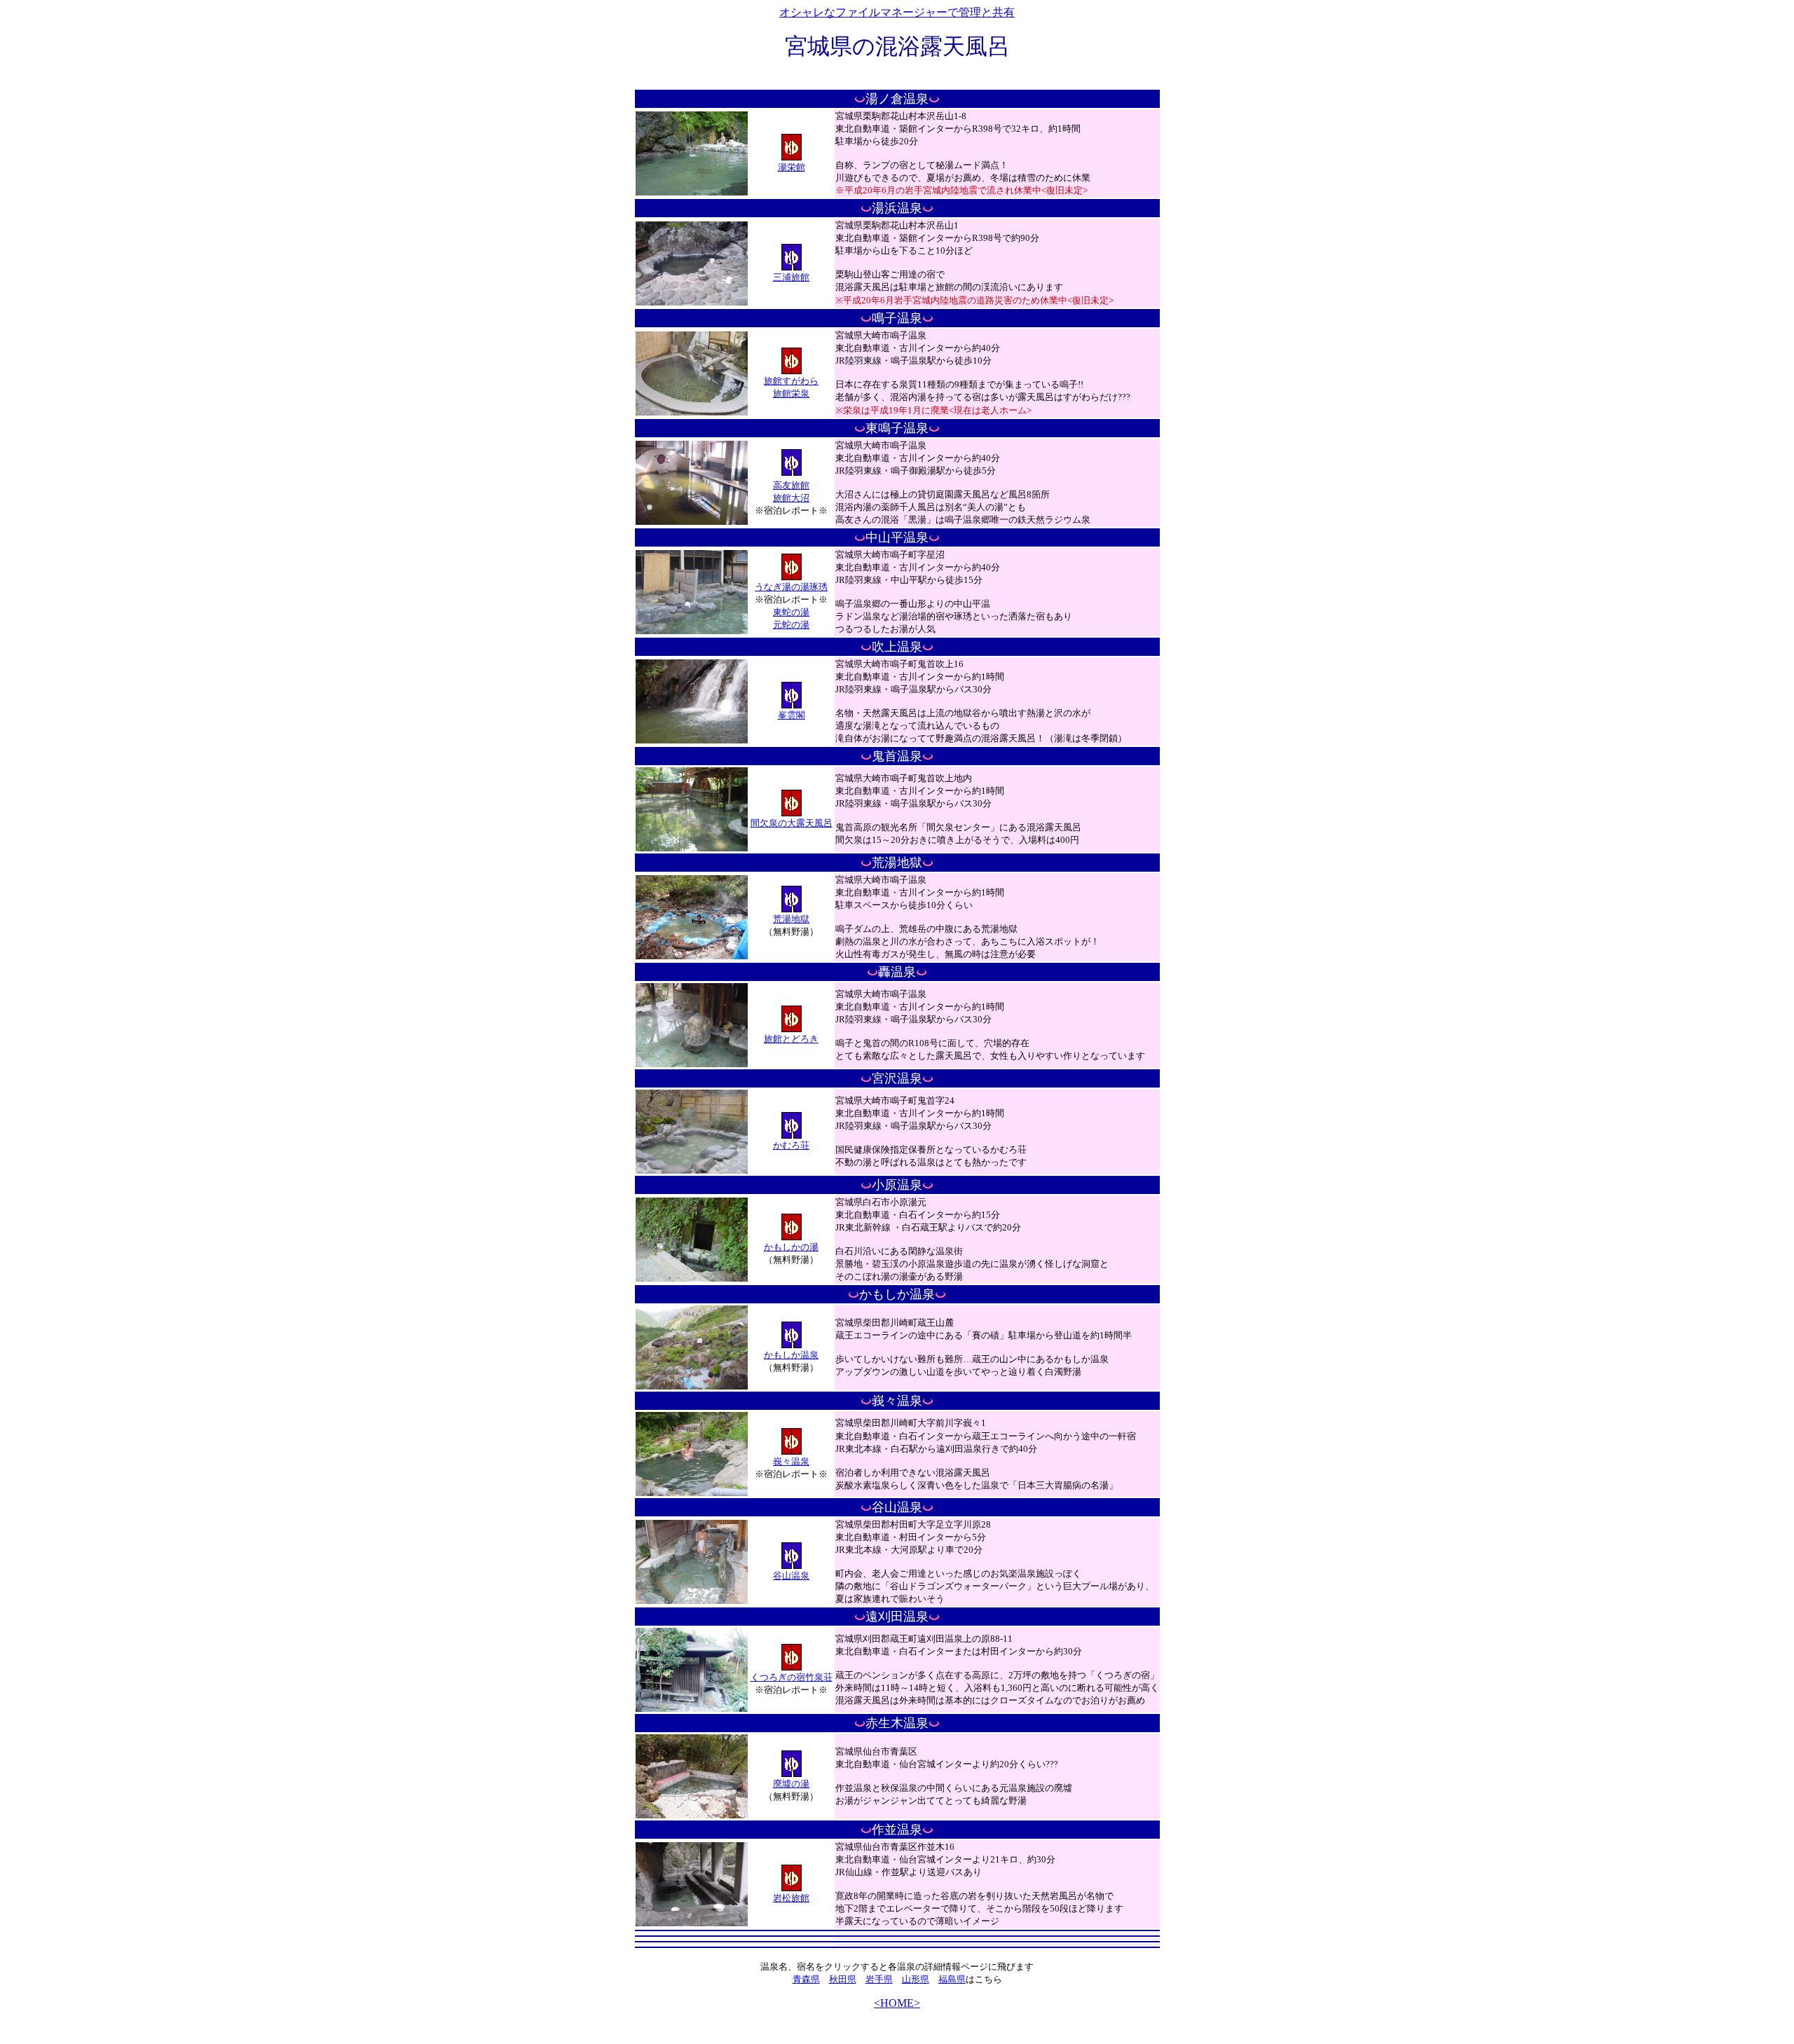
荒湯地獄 (791, 919)
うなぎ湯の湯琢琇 (791, 587)
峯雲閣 (792, 715)
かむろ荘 (791, 1145)
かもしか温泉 (791, 1355)
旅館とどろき (791, 1039)
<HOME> (897, 2003)
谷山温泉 (791, 1576)
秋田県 (843, 1979)
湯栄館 (792, 167)
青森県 (806, 1979)
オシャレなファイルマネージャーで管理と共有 (897, 12)
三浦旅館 (791, 277)
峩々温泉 (791, 1461)
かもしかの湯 (791, 1247)
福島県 (952, 1979)
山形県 (916, 1979)
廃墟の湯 (791, 1784)
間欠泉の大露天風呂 (792, 823)
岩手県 (879, 1979)
